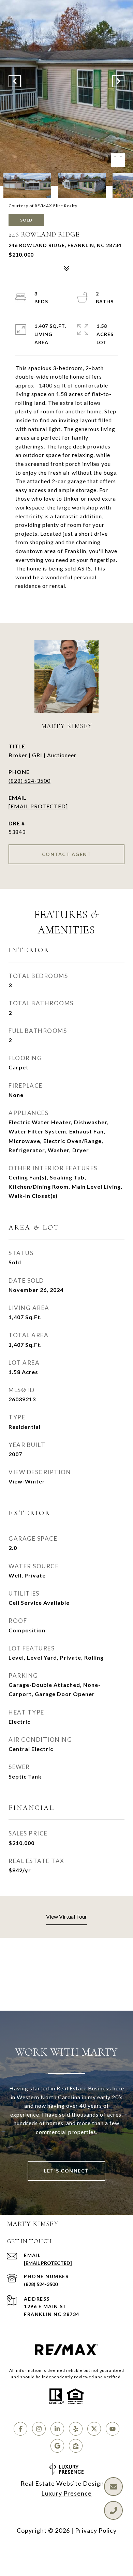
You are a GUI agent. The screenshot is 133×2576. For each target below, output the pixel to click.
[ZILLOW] (76, 2446)
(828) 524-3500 (29, 781)
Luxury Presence (66, 2493)
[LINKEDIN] (57, 2429)
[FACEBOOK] (20, 2429)
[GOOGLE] (57, 2446)
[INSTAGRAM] (39, 2429)
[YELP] (76, 2429)
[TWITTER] (94, 2429)
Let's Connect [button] (66, 2171)
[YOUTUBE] (113, 2429)
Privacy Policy (96, 2530)
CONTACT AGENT (67, 854)
